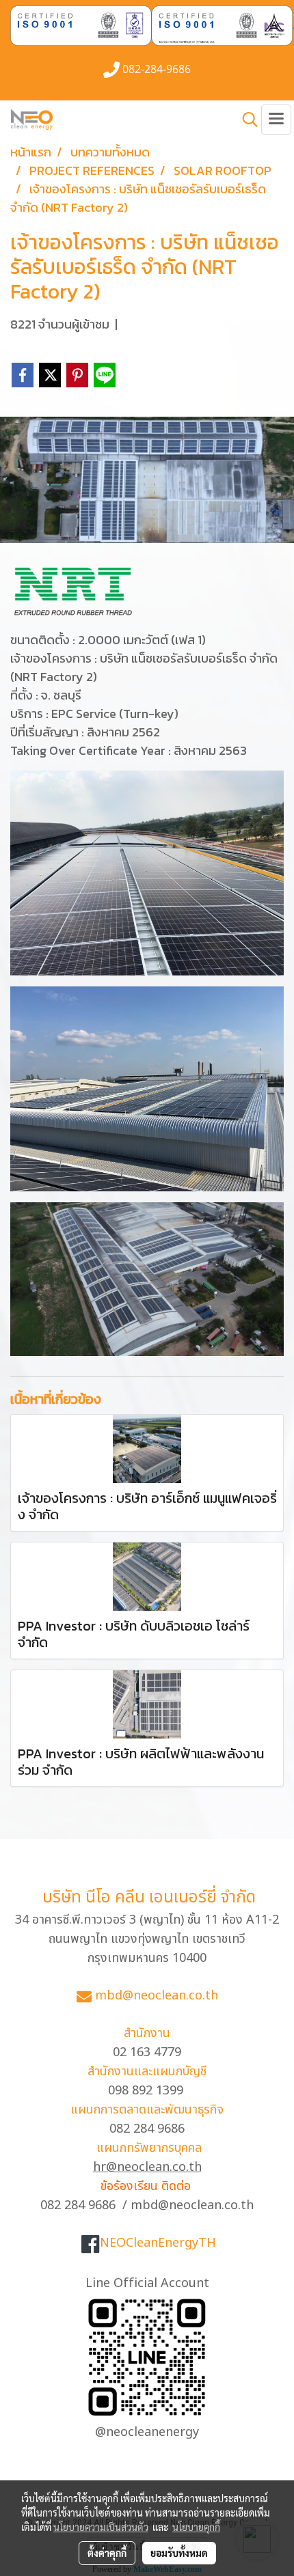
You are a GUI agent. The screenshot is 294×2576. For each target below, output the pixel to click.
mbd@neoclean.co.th (157, 1996)
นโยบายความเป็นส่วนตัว (101, 2527)
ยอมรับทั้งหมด (179, 2553)
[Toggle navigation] (276, 120)
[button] (245, 120)
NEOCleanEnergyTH (158, 2243)
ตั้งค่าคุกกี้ (107, 2553)
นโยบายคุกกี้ (196, 2527)
